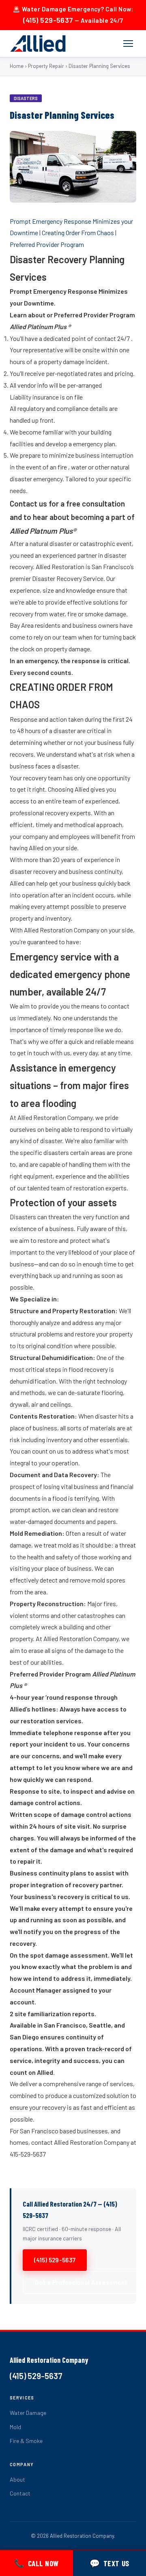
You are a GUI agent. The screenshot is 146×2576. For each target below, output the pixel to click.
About (17, 2479)
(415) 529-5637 (48, 20)
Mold (15, 2427)
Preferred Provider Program (47, 244)
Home (17, 66)
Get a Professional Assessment (81, 2282)
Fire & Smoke (26, 2441)
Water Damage (28, 2413)
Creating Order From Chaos (78, 232)
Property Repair (46, 66)
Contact (20, 2493)
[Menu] (128, 44)
